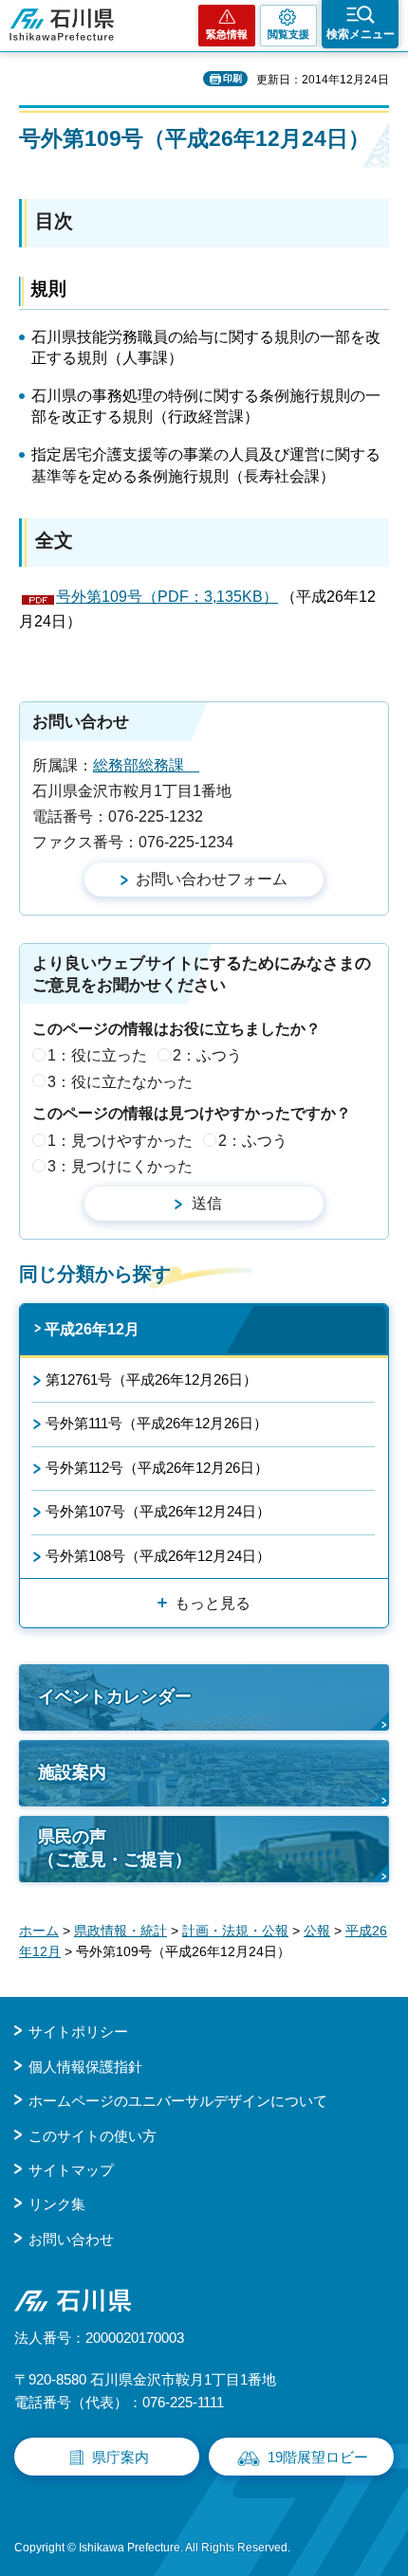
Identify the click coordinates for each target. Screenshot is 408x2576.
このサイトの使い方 (93, 2136)
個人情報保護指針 (85, 2067)
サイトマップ (71, 2170)
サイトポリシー (78, 2032)
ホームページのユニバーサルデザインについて (178, 2101)
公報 (317, 1931)
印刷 (232, 78)
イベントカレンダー (115, 1696)
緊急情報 (227, 34)
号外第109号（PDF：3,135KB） (167, 597)
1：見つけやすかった (120, 1141)
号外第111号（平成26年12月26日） (157, 1423)
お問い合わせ (71, 2239)
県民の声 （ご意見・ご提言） (115, 1848)
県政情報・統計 (121, 1931)
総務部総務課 (146, 765)
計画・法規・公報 (235, 1931)
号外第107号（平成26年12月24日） (158, 1511)
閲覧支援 (288, 34)
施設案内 (72, 1772)
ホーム (39, 1931)
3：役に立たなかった (120, 1082)
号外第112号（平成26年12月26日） (157, 1468)
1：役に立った (97, 1055)
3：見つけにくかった (120, 1166)
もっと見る (213, 1603)
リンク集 (57, 2204)
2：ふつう (207, 1055)
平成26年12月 (92, 1329)
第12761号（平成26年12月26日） (151, 1379)
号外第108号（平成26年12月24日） (158, 1556)
